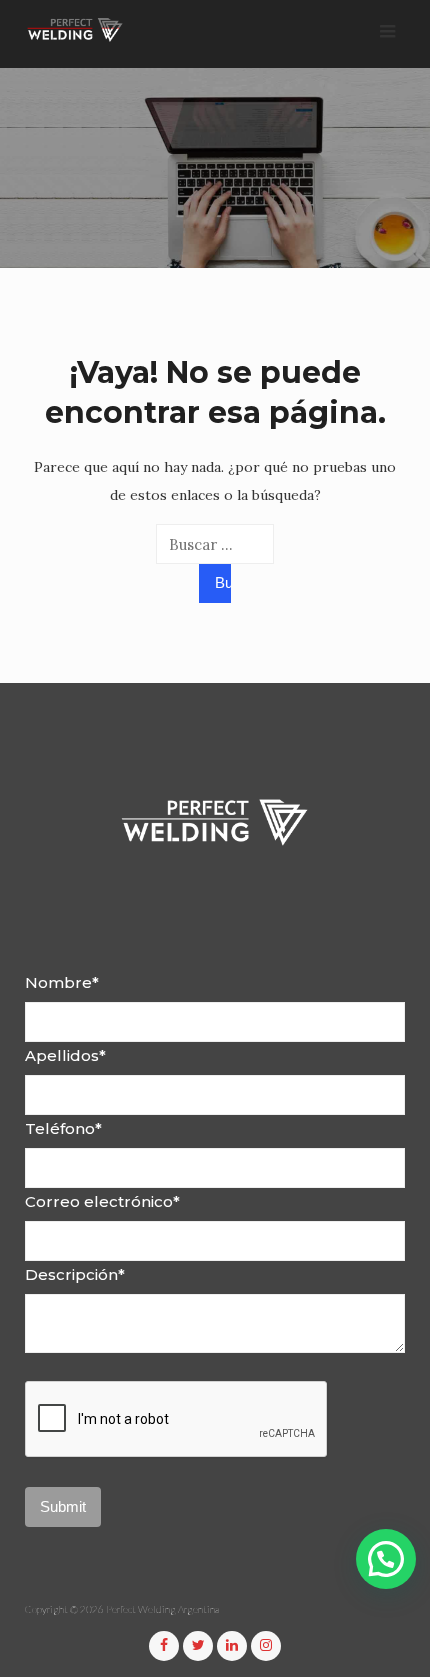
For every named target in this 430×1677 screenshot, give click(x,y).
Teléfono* (63, 1128)
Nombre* (62, 982)
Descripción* (75, 1274)
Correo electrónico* (102, 1201)
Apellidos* (65, 1055)
